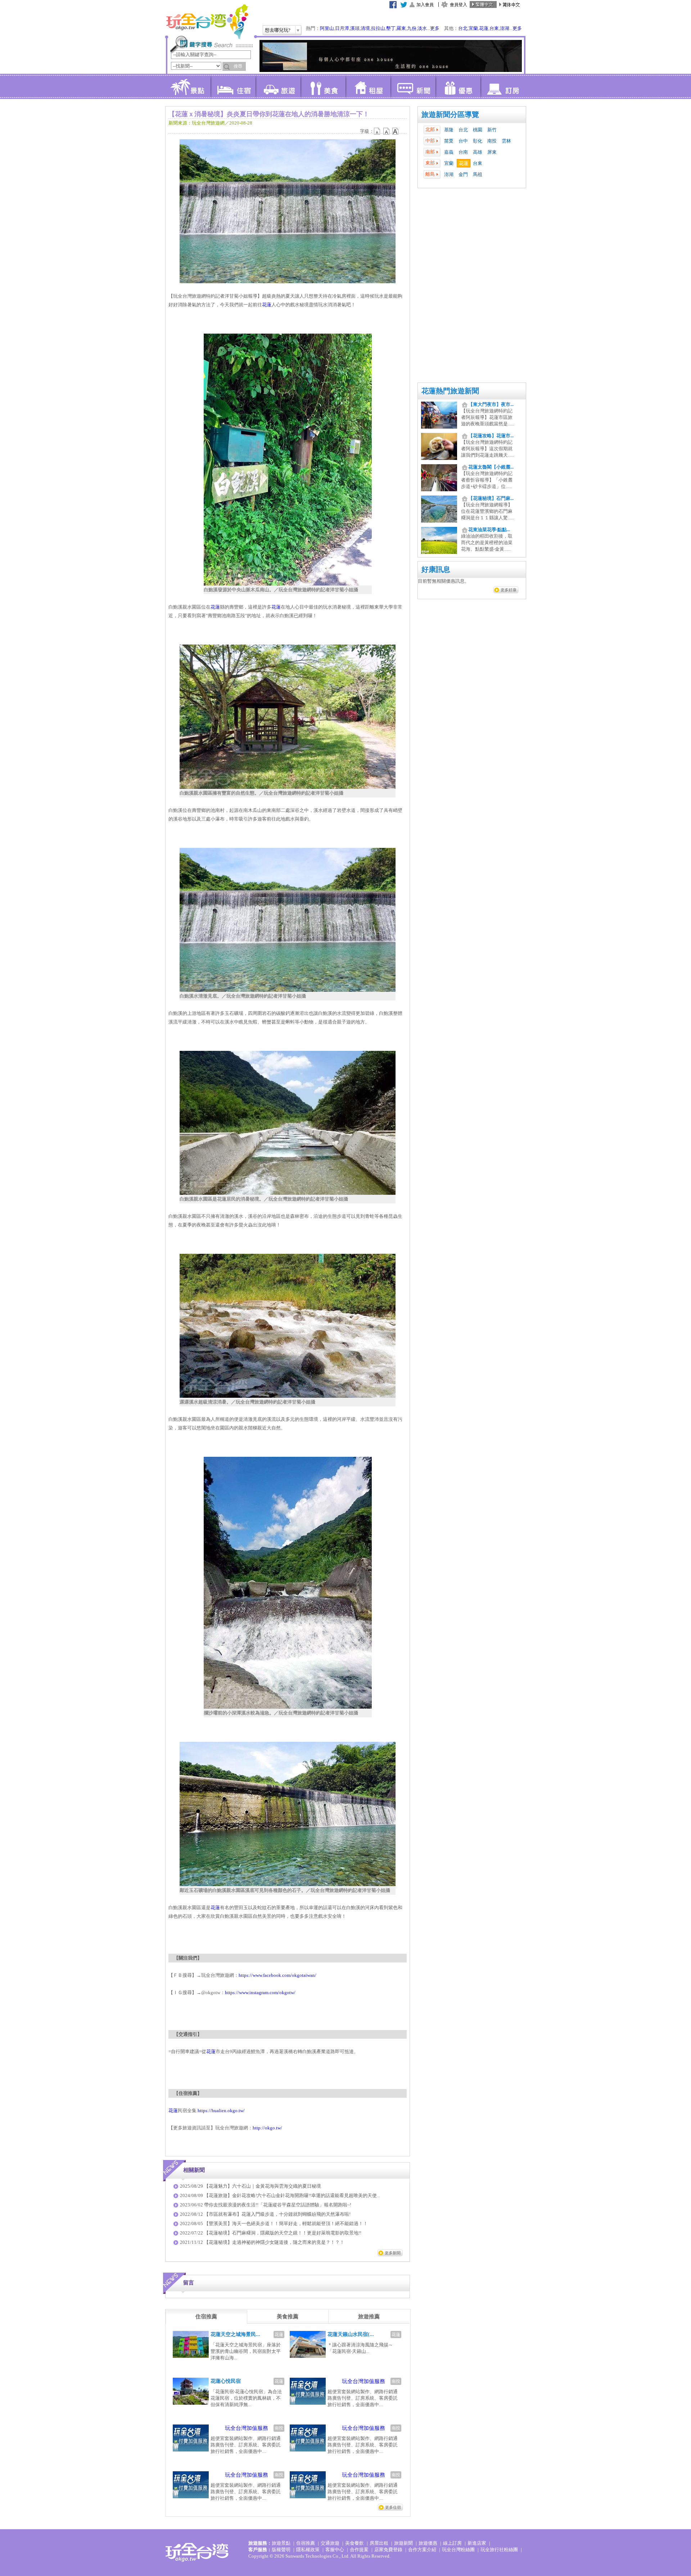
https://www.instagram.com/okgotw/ (260, 1992)
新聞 (413, 86)
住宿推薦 (306, 2543)
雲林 (506, 141)
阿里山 (327, 28)
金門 (463, 174)
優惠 (458, 86)
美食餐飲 (354, 2543)
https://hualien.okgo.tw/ (221, 2110)
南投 (492, 141)
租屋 (368, 86)
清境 (365, 28)
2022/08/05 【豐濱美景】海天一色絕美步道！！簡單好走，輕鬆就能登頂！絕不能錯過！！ (274, 2224)
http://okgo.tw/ (267, 2128)
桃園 (478, 130)
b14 (396, 131)
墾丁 (391, 28)
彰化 (478, 141)
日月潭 (342, 28)
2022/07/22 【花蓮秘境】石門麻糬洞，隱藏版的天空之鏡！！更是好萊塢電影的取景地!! (271, 2233)
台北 (463, 28)
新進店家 (477, 2543)
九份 (412, 28)
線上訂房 (452, 2543)
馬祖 (478, 174)
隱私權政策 (308, 2550)
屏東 (492, 152)
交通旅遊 (330, 2543)
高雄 (478, 152)
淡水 (422, 28)
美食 (323, 86)
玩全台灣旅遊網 (207, 22)
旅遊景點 (281, 2543)
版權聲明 (281, 2550)
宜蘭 (473, 28)
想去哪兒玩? (278, 30)
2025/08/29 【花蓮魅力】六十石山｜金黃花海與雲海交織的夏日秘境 (250, 2186)
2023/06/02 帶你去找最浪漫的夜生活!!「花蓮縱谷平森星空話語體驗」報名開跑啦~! (266, 2205)
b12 (378, 131)
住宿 (233, 86)
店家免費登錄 (388, 2550)
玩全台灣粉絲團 (458, 2550)
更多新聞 (393, 2253)
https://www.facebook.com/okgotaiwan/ (277, 1975)
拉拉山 (378, 28)
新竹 (492, 130)
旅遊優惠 (428, 2543)
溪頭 (355, 28)
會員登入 (459, 5)
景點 (188, 86)
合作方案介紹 (422, 2550)
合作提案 (359, 2550)
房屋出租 (379, 2543)
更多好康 (509, 590)
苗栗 (449, 141)
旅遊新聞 (403, 2543)
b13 (387, 131)
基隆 (449, 130)
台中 (463, 141)
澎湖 (505, 28)
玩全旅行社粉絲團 (499, 2550)
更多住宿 (393, 2507)
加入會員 (425, 5)
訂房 (503, 86)
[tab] (206, 2317)
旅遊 (278, 86)
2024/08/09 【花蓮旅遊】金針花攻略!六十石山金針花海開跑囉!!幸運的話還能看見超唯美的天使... (280, 2195)
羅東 (401, 28)
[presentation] (206, 2317)
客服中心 (335, 2550)
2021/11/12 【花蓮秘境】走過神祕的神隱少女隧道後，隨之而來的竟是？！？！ (262, 2242)
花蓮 (484, 28)
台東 (494, 28)
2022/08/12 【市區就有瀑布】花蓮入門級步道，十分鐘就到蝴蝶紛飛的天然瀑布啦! (265, 2214)
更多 (435, 28)
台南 (463, 152)
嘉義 (449, 152)
